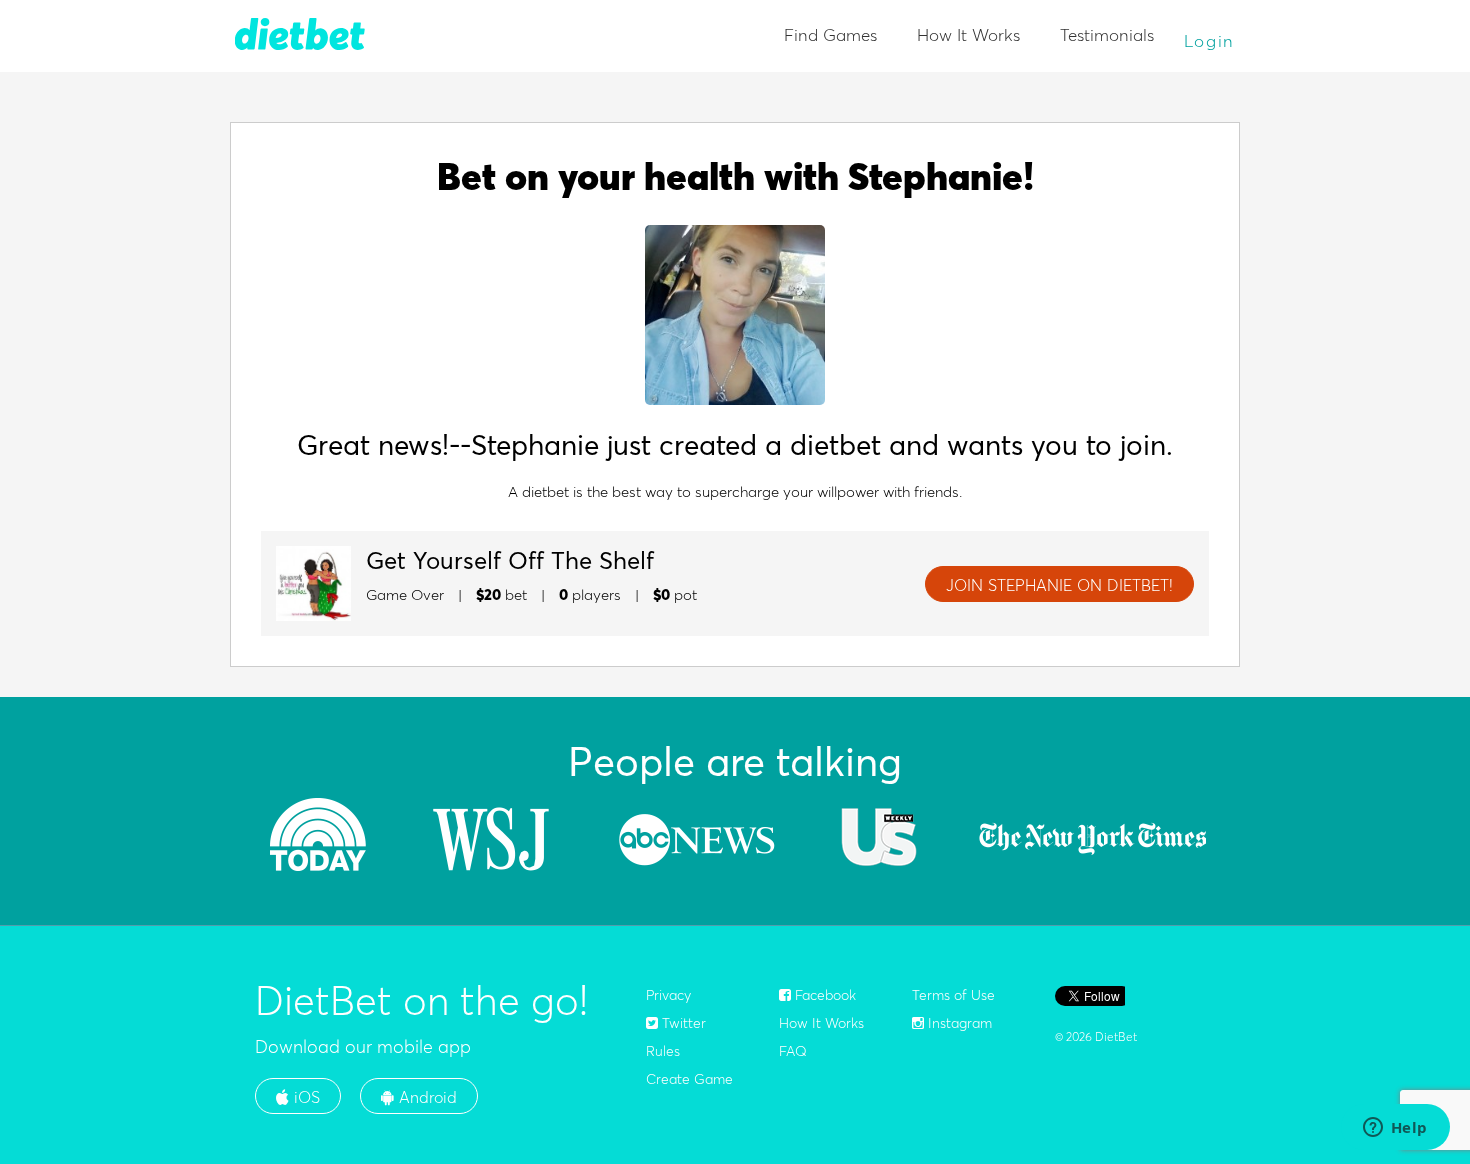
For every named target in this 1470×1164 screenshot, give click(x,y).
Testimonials (1107, 34)
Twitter (682, 1023)
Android (425, 1097)
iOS (304, 1097)
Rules (663, 1051)
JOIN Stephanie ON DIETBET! (1059, 585)
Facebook (823, 995)
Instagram (958, 1023)
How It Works (968, 34)
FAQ (793, 1051)
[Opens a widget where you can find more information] (1395, 1129)
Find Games (830, 34)
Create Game (689, 1079)
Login (1210, 40)
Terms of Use (953, 995)
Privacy (668, 995)
